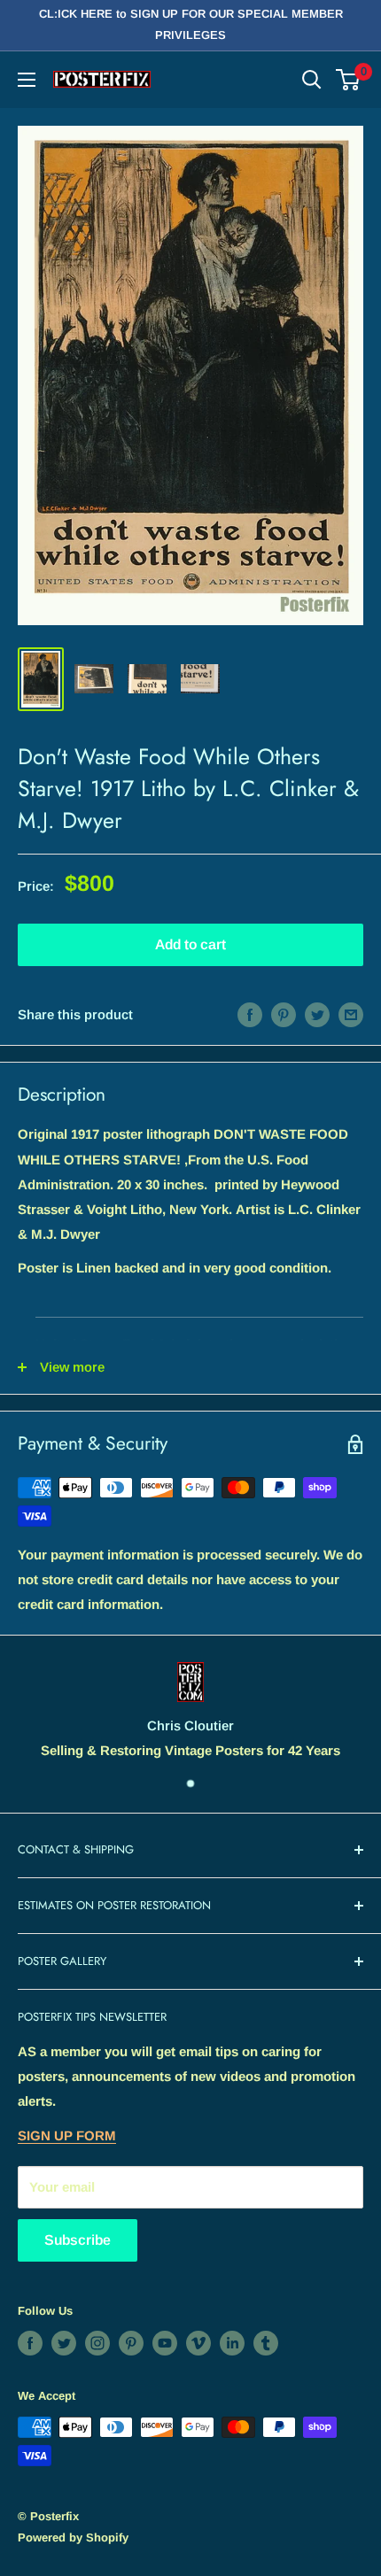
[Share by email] (351, 1014)
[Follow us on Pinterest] (131, 2343)
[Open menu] (27, 80)
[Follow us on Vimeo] (198, 2343)
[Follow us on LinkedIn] (232, 2343)
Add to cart (190, 944)
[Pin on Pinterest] (284, 1014)
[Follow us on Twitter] (64, 2343)
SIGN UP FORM (67, 2135)
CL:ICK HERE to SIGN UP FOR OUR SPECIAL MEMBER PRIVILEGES (191, 24)
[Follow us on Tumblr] (266, 2343)
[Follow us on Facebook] (30, 2343)
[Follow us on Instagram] (97, 2343)
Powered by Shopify (73, 2537)
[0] (349, 80)
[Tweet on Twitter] (317, 1014)
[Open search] (312, 80)
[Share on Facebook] (250, 1014)
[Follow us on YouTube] (165, 2343)
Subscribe (78, 2240)
